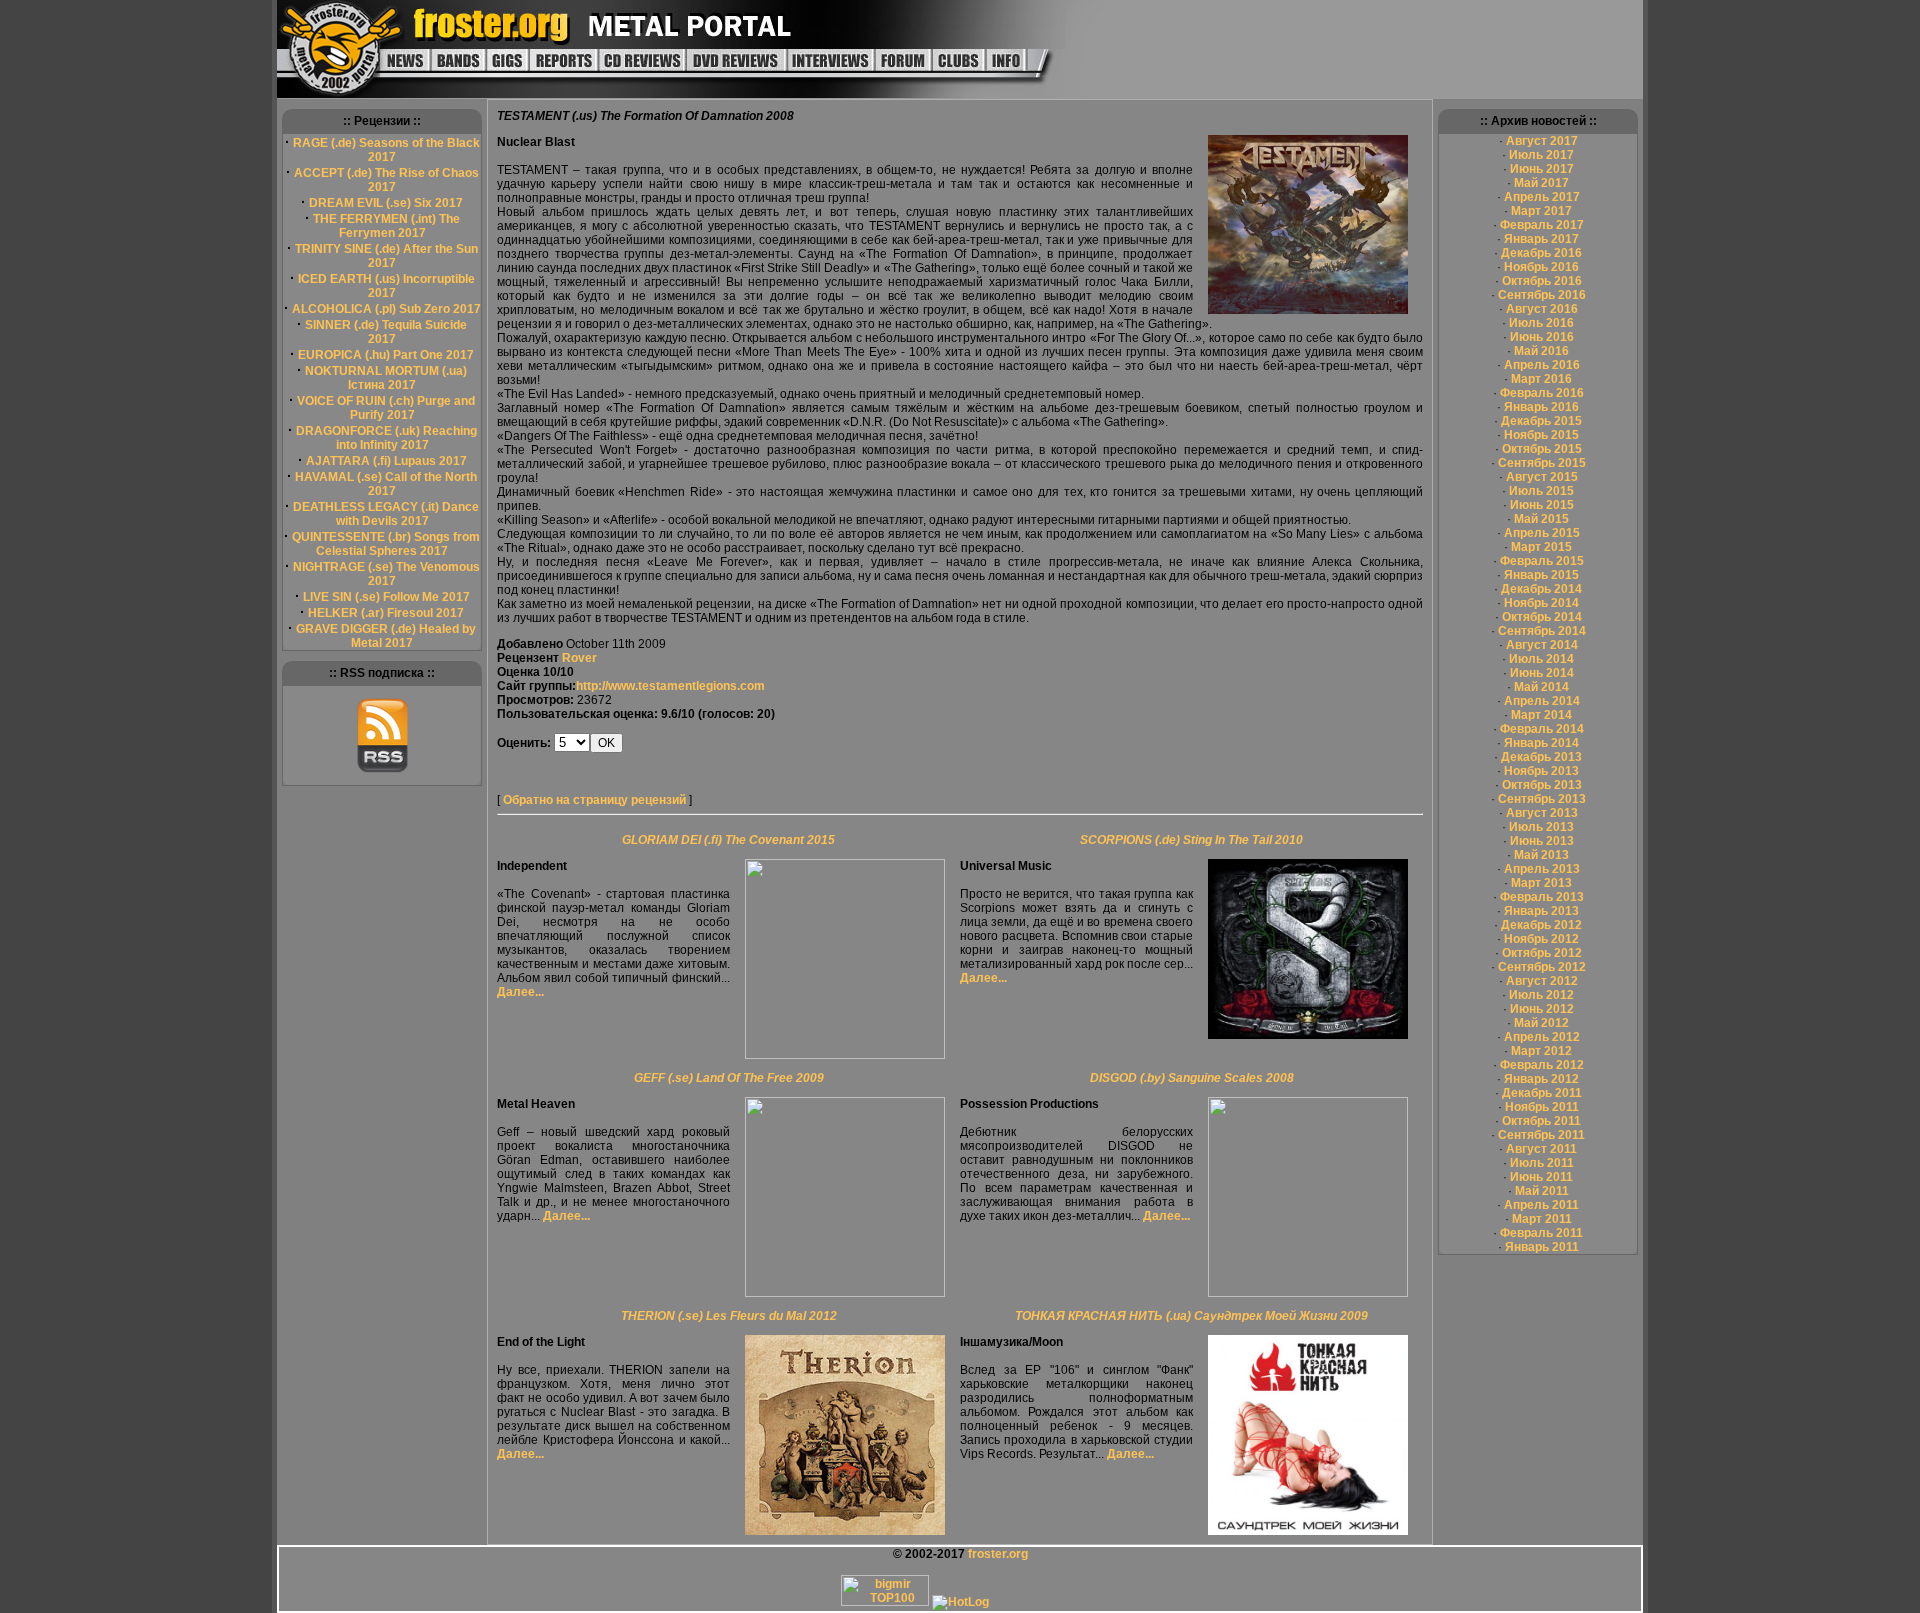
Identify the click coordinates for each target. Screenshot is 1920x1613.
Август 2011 (1541, 1149)
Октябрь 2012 (1542, 953)
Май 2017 (1541, 183)
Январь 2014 (1541, 743)
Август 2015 (1542, 477)
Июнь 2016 (1542, 337)
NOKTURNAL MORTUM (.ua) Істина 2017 (386, 378)
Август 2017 (1542, 141)
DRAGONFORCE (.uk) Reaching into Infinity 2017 (386, 438)
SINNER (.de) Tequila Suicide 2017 (386, 332)
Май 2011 (1542, 1191)
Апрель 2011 (1541, 1205)
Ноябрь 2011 (1542, 1107)
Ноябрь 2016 (1541, 267)
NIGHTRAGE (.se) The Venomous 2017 (386, 574)
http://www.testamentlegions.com (670, 686)
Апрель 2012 (1542, 1037)
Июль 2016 (1541, 323)
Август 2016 (1542, 309)
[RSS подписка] (382, 769)
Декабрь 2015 (1541, 421)
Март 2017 (1541, 211)
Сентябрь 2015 (1542, 463)
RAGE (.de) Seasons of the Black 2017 (386, 150)
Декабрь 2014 (1541, 589)
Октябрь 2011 (1541, 1121)
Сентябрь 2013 (1542, 799)
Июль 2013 (1541, 827)
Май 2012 (1541, 1023)
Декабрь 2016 (1541, 253)
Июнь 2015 (1542, 505)
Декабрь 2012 (1541, 925)
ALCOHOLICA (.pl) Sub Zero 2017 (386, 309)
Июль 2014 (1541, 659)
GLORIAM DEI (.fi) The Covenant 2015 (728, 840)
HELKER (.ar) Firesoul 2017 (386, 613)
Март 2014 (1541, 715)
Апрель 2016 (1542, 365)
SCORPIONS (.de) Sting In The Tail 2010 (1191, 840)
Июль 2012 (1541, 995)
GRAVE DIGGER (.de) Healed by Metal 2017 (386, 636)
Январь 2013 (1541, 911)
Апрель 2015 (1542, 533)
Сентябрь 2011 (1541, 1135)
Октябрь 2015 (1542, 449)
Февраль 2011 (1541, 1233)
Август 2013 (1542, 813)
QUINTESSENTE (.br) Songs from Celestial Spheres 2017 (386, 544)
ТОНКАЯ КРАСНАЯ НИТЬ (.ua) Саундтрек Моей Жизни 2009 (1191, 1316)
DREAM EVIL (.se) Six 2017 (386, 203)
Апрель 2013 (1542, 869)
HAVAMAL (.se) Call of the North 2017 (386, 484)
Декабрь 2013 (1541, 757)
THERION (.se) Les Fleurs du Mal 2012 (729, 1316)
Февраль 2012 (1542, 1065)
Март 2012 (1541, 1051)
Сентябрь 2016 (1542, 295)
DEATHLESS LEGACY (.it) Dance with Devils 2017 (386, 514)
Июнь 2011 (1541, 1177)
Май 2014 (1541, 687)
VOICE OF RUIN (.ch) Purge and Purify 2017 (386, 408)
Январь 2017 (1541, 239)
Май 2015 (1541, 519)
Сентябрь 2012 (1542, 967)
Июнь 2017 (1542, 169)
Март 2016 (1541, 379)
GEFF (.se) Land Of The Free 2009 (729, 1078)
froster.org (998, 1554)
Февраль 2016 (1542, 393)
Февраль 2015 (1542, 561)
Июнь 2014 (1542, 673)
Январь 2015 (1541, 575)
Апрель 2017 (1542, 197)
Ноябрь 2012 (1541, 939)
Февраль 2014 (1542, 729)
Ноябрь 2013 (1541, 771)
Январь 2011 (1542, 1247)
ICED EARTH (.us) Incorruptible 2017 (386, 286)
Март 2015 (1541, 547)
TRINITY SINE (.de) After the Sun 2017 (386, 256)
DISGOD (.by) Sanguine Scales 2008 (1192, 1078)
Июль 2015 (1541, 491)
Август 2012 (1542, 981)
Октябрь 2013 (1542, 785)
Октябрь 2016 (1542, 281)
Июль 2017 (1541, 155)
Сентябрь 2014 (1542, 631)
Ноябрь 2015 (1541, 435)
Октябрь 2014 (1542, 617)
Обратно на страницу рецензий (594, 800)
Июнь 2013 (1542, 841)
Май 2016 (1541, 351)
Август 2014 (1542, 645)
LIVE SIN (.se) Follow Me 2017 (386, 597)
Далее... (520, 992)
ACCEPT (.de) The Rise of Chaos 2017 (386, 180)
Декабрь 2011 (1542, 1093)
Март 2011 (1542, 1219)
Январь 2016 (1541, 407)
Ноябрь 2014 (1541, 603)
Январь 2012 (1541, 1079)
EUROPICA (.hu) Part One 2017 (386, 355)
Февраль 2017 (1542, 225)
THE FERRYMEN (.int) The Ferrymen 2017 (386, 226)
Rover (579, 658)
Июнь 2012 (1542, 1009)
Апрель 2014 (1542, 701)
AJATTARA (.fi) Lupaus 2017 (386, 461)
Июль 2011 (1542, 1163)
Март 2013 (1541, 883)
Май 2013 (1541, 855)
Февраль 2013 (1542, 897)
